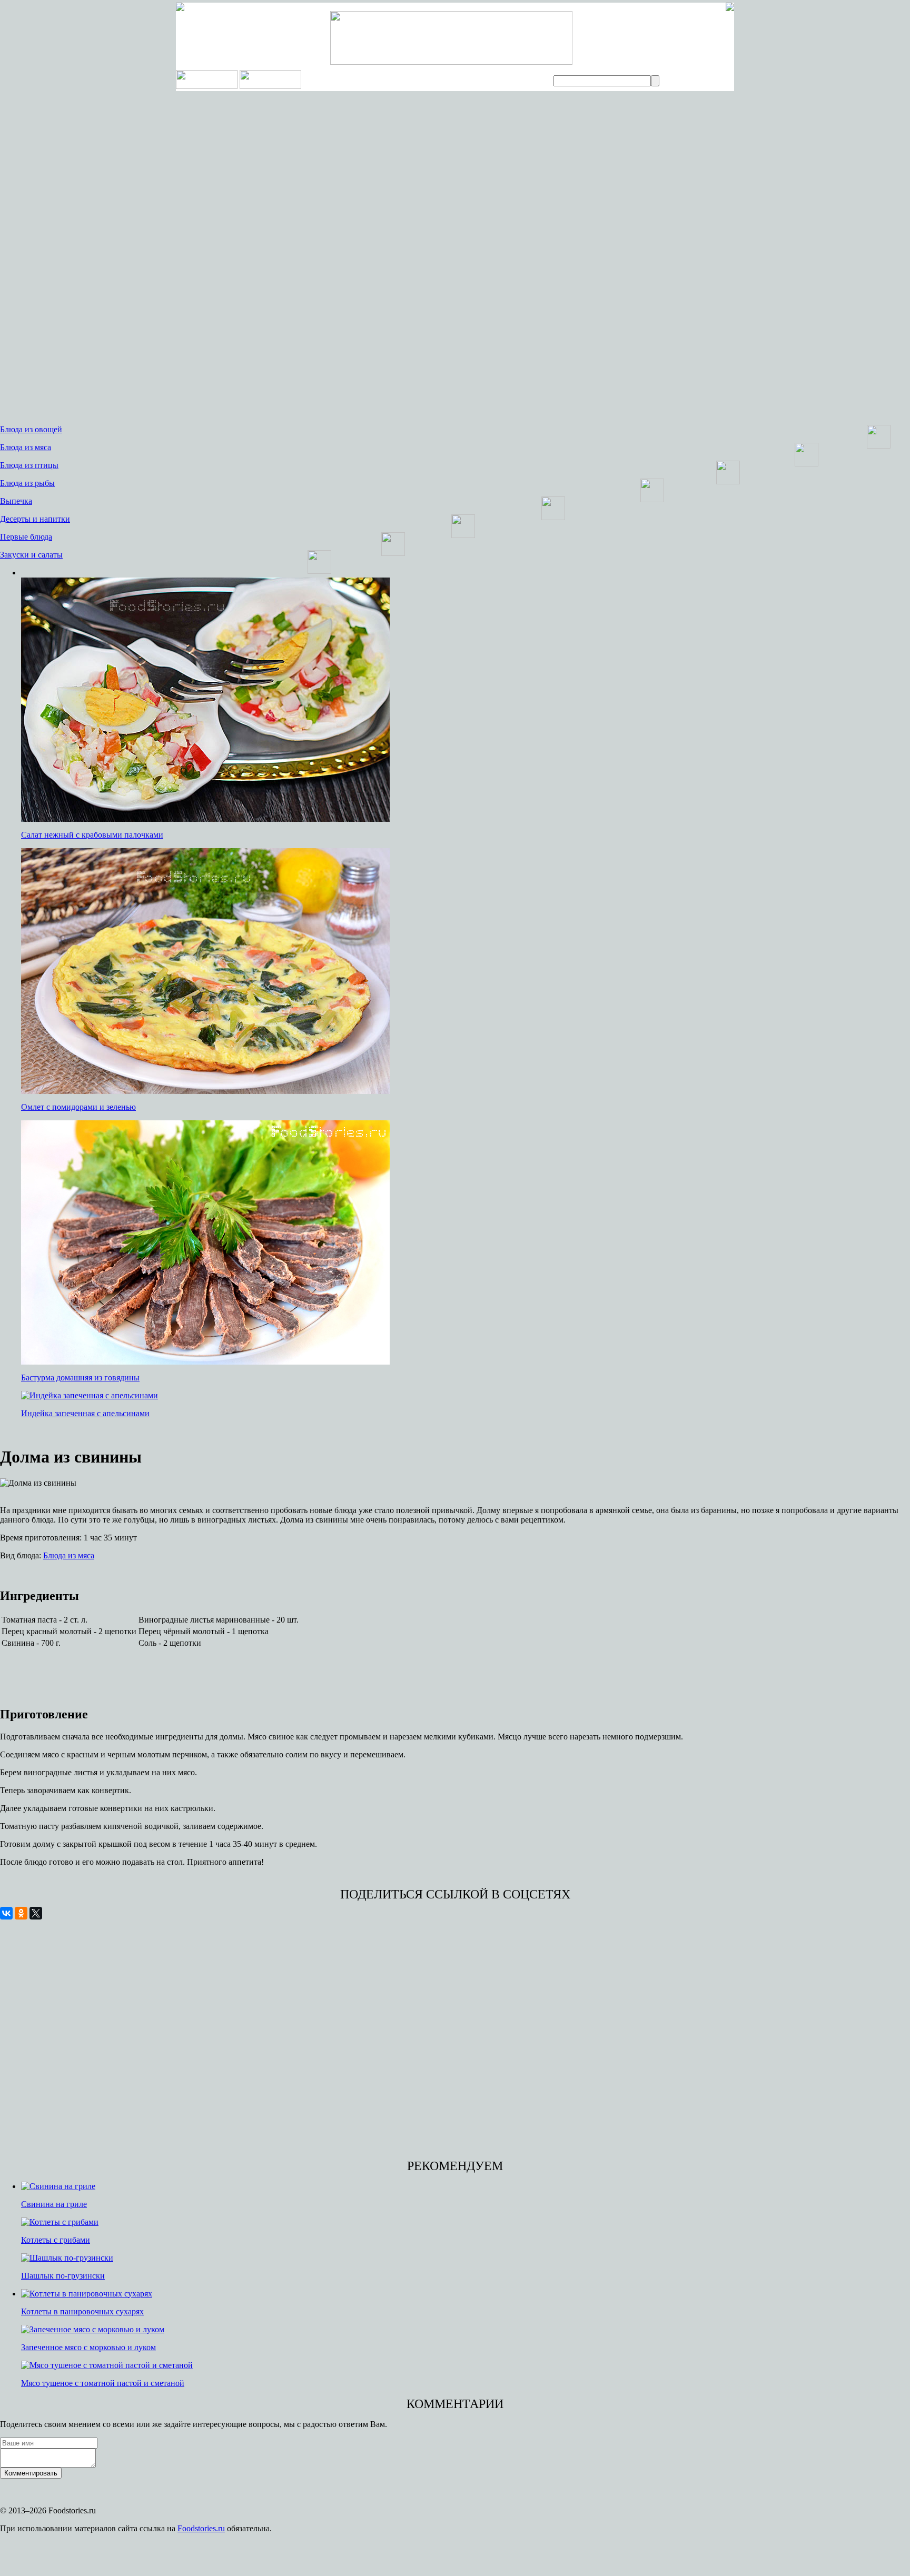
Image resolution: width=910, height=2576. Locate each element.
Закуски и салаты (31, 555)
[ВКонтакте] (6, 1913)
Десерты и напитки (35, 519)
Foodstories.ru (201, 2528)
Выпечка (16, 501)
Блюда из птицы (29, 465)
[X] (36, 1913)
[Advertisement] (79, 258)
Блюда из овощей (31, 429)
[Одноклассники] (21, 1913)
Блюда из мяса (26, 447)
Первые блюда (26, 537)
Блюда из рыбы (27, 483)
